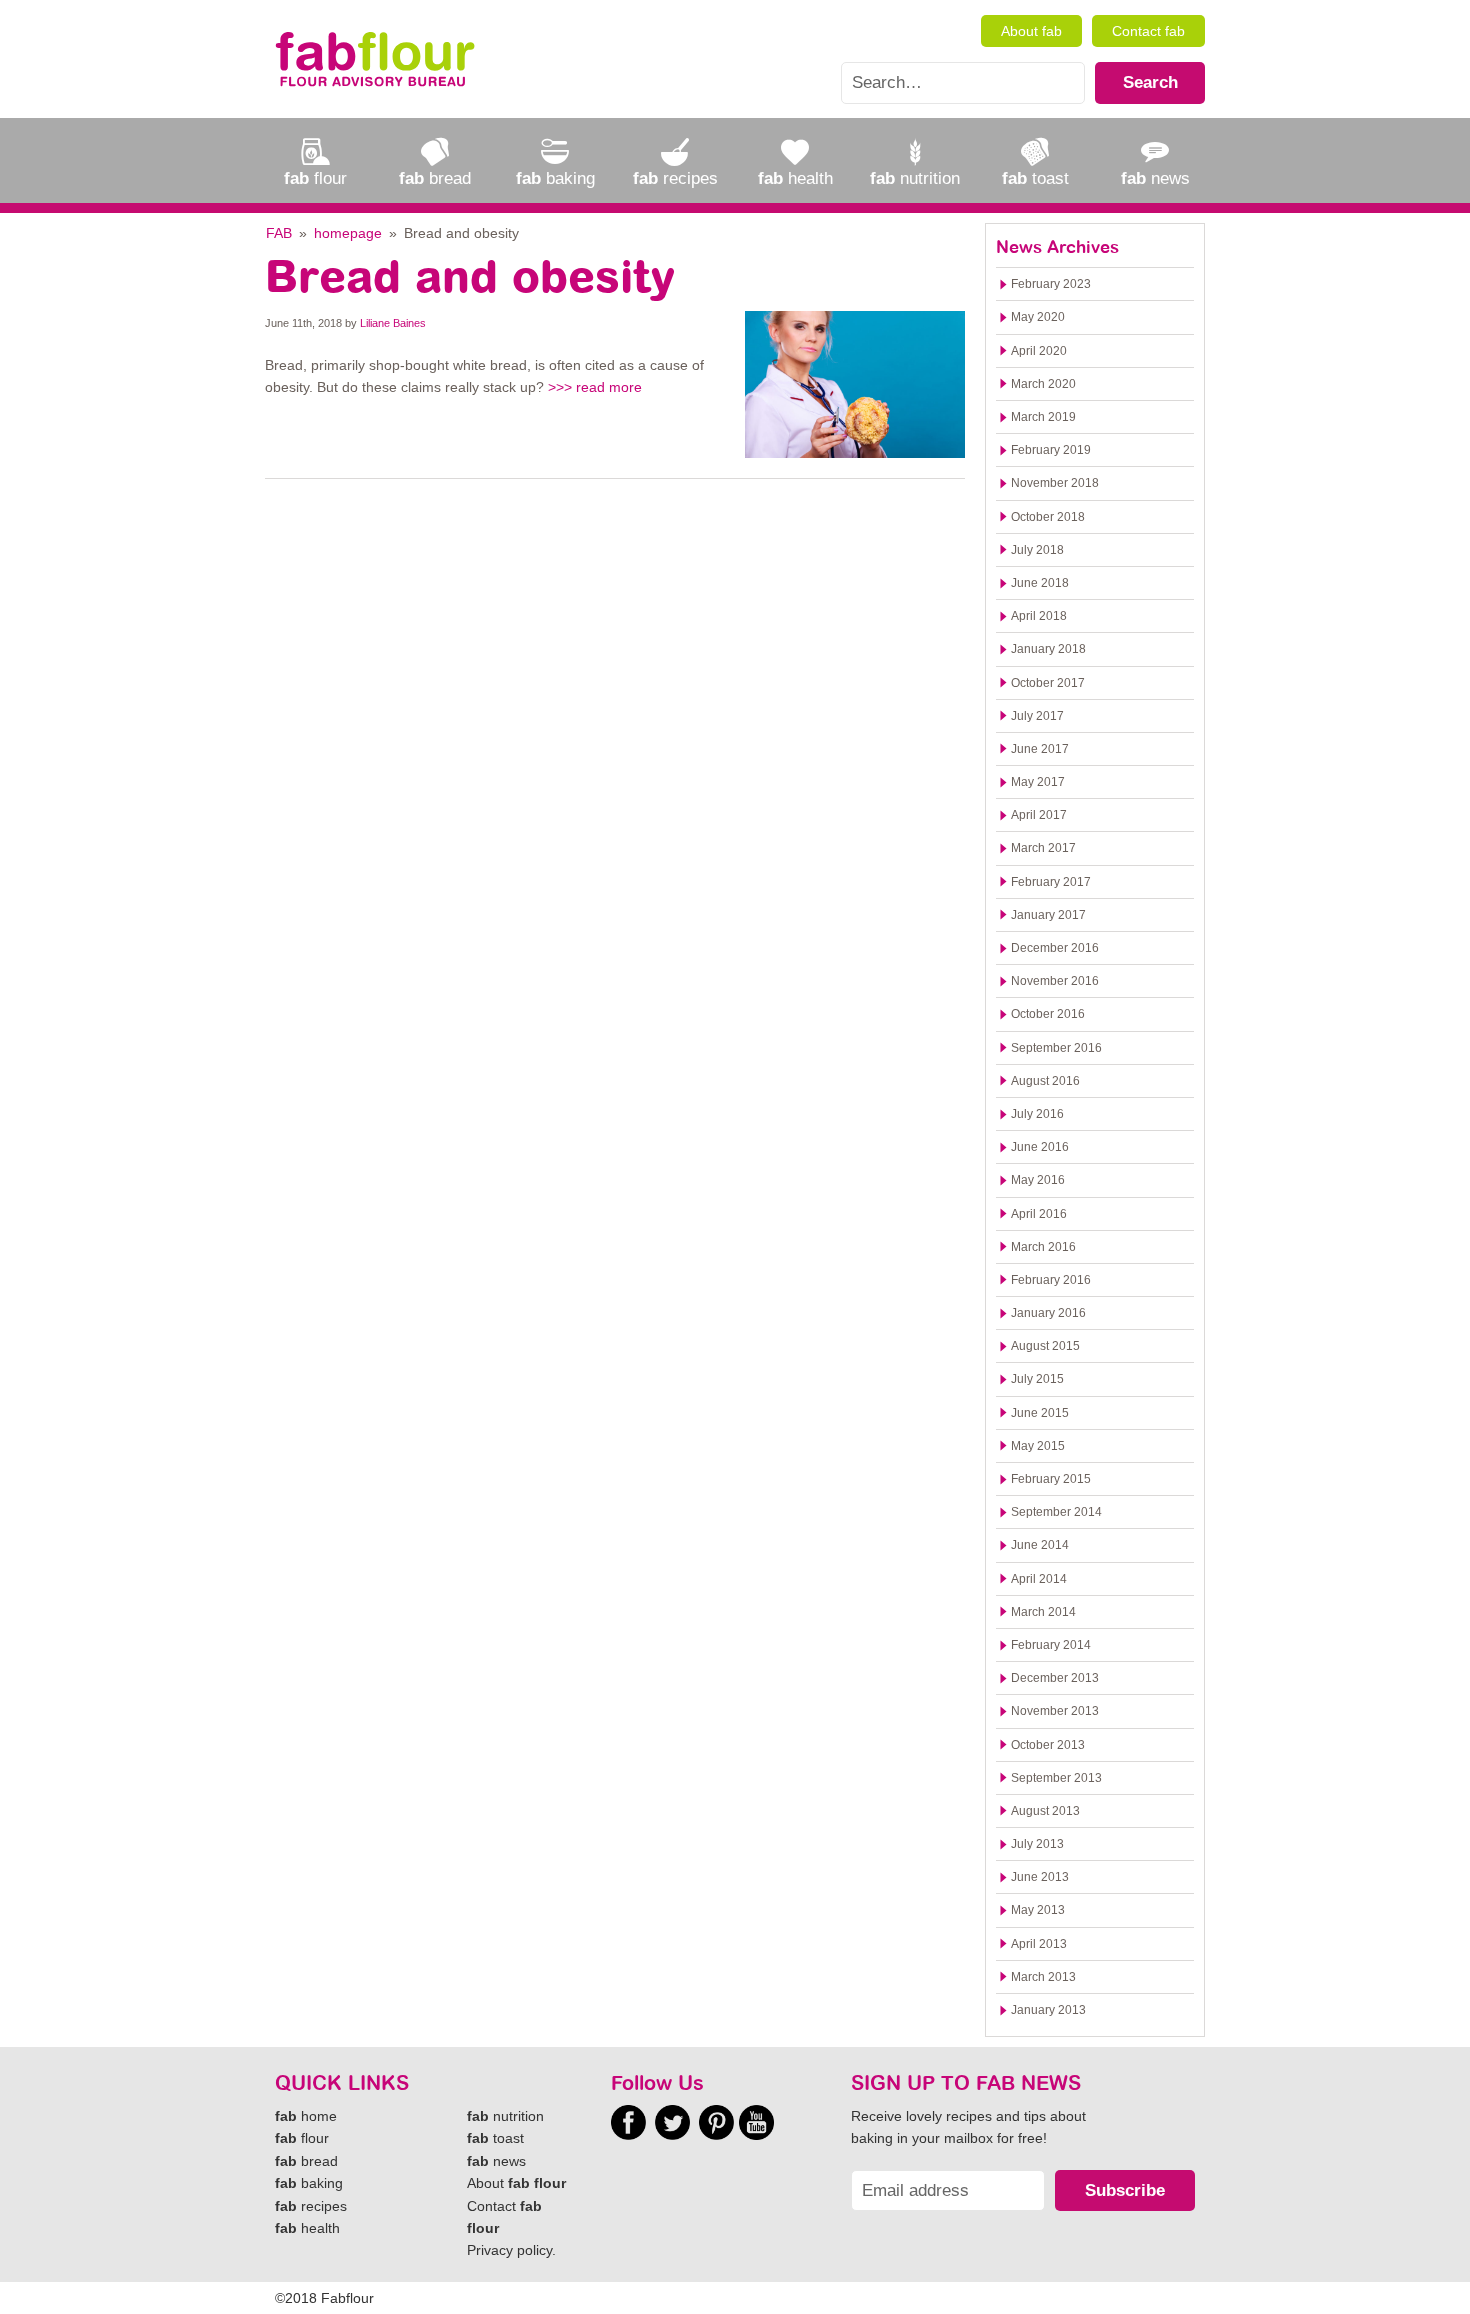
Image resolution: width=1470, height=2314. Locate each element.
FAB (279, 233)
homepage (348, 233)
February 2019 (1051, 450)
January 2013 (1048, 2010)
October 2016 (1048, 1014)
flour (302, 2138)
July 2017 (1037, 716)
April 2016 (1039, 1214)
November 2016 (1055, 981)
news (496, 2161)
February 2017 (1051, 882)
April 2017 (1039, 815)
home (306, 2116)
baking (309, 2183)
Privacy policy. (511, 2250)
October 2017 (1048, 683)
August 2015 (1045, 1346)
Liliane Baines (393, 323)
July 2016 (1037, 1114)
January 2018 (1048, 649)
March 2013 (1043, 1977)
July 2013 (1037, 1844)
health (307, 2228)
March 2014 (1043, 1612)
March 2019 (1043, 417)
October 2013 (1048, 1745)
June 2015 (1040, 1413)
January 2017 (1048, 915)
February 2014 (1051, 1645)
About (516, 2183)
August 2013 (1045, 1811)
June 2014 (1040, 1545)
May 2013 (1038, 1910)
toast (495, 2138)
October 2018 (1048, 517)
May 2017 (1038, 782)
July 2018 (1037, 550)
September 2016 (1056, 1048)
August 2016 (1045, 1081)
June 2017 (1040, 749)
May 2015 (1038, 1446)
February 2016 (1051, 1280)
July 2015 (1037, 1379)
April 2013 (1039, 1944)
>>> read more (595, 387)
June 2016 (1040, 1147)
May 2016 (1038, 1180)
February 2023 (1051, 284)
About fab (1031, 31)
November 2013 (1055, 1711)
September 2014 (1056, 1512)
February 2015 (1051, 1479)
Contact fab (1148, 31)
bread (306, 2161)
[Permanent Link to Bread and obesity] (855, 383)
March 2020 (1043, 384)
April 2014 (1039, 1579)
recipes (311, 2206)
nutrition (505, 2116)
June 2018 (1040, 583)
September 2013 (1056, 1778)
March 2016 (1043, 1247)
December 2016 (1055, 948)
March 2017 (1043, 848)
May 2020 (1038, 317)
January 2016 (1048, 1313)
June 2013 (1040, 1877)
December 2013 (1055, 1678)
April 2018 (1039, 616)
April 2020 (1039, 351)
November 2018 (1055, 483)
